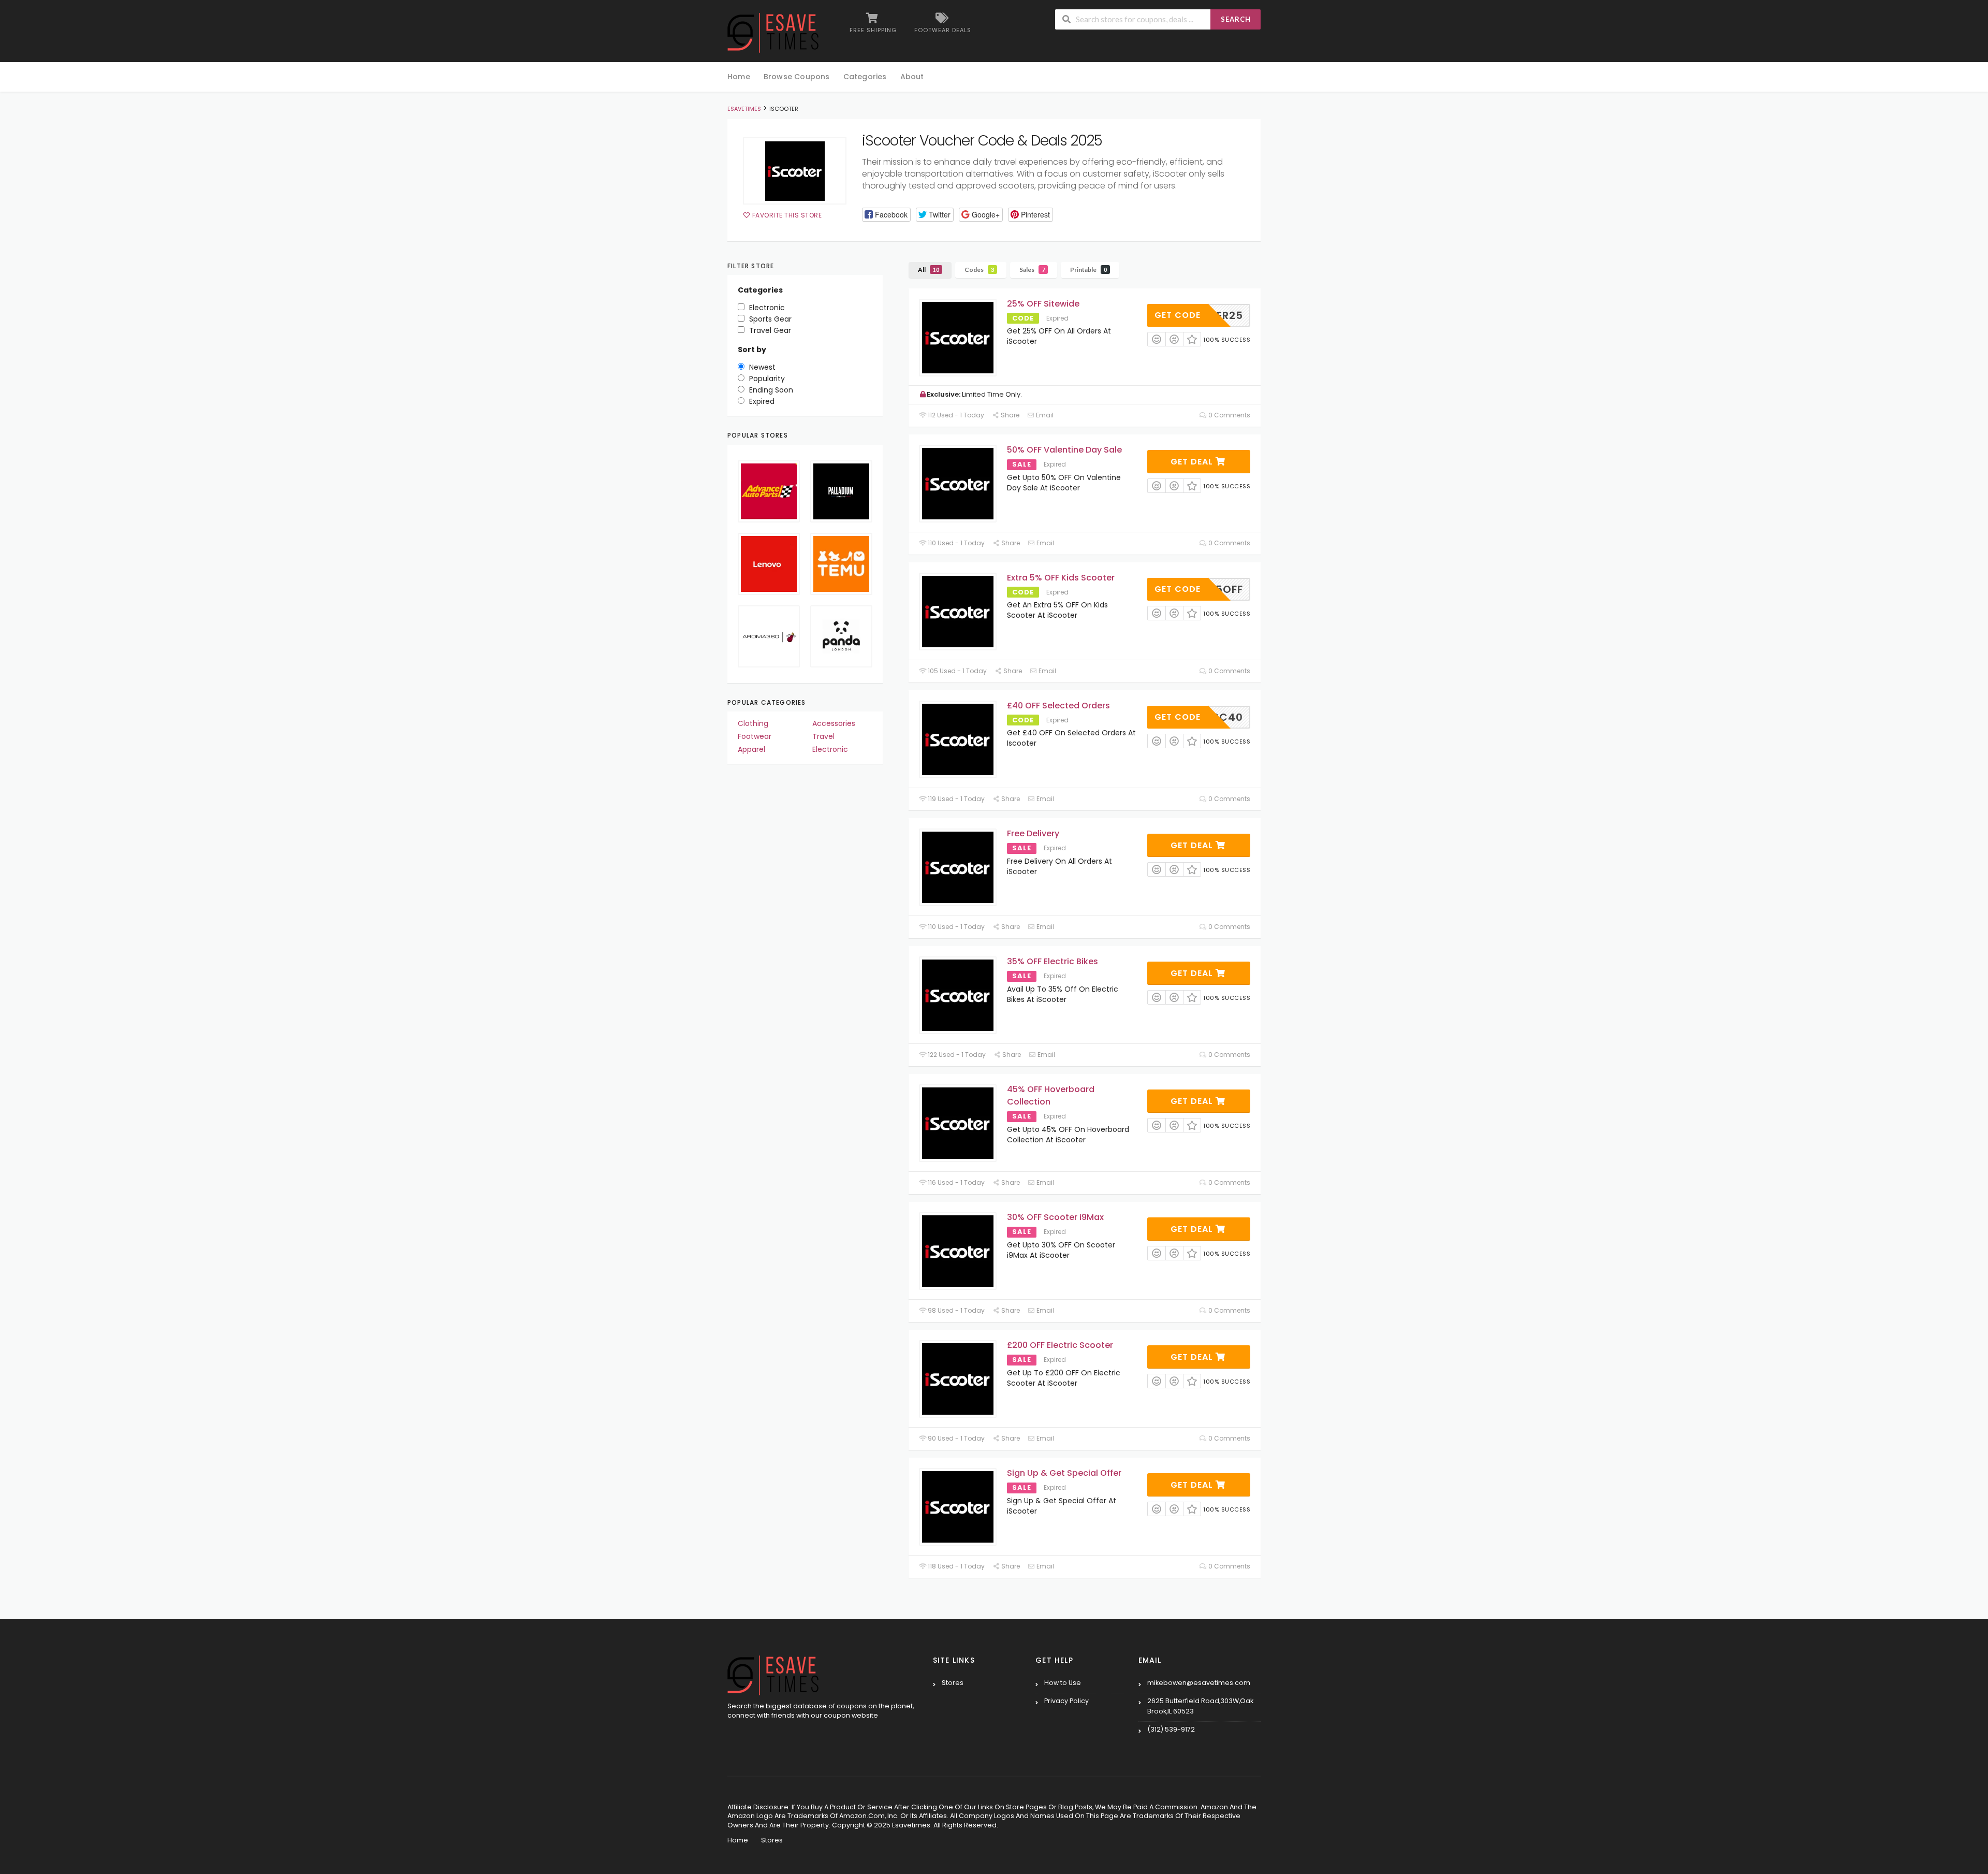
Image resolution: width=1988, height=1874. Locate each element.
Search (1236, 19)
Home (739, 77)
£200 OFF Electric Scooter (1060, 1345)
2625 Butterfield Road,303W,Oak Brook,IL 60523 (1200, 1706)
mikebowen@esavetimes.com (1199, 1683)
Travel (823, 736)
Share (1009, 415)
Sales (1032, 270)
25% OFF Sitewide (1043, 304)
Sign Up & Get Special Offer (1064, 1473)
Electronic (830, 749)
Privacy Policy (1066, 1701)
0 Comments (1229, 415)
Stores (953, 1683)
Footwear (755, 736)
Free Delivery (1033, 833)
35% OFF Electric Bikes (1053, 961)
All (929, 270)
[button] (886, 215)
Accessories (834, 723)
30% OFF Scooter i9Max (1055, 1217)
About (912, 77)
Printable (1088, 270)
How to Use (1063, 1683)
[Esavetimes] (773, 32)
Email (1044, 415)
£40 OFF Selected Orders (1058, 706)
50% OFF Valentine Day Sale (1064, 450)
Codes (979, 270)
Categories (865, 77)
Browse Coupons (797, 77)
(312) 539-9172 (1171, 1729)
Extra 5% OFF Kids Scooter (1061, 578)
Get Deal (1193, 462)
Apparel (751, 749)
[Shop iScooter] (795, 171)
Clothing (753, 723)
